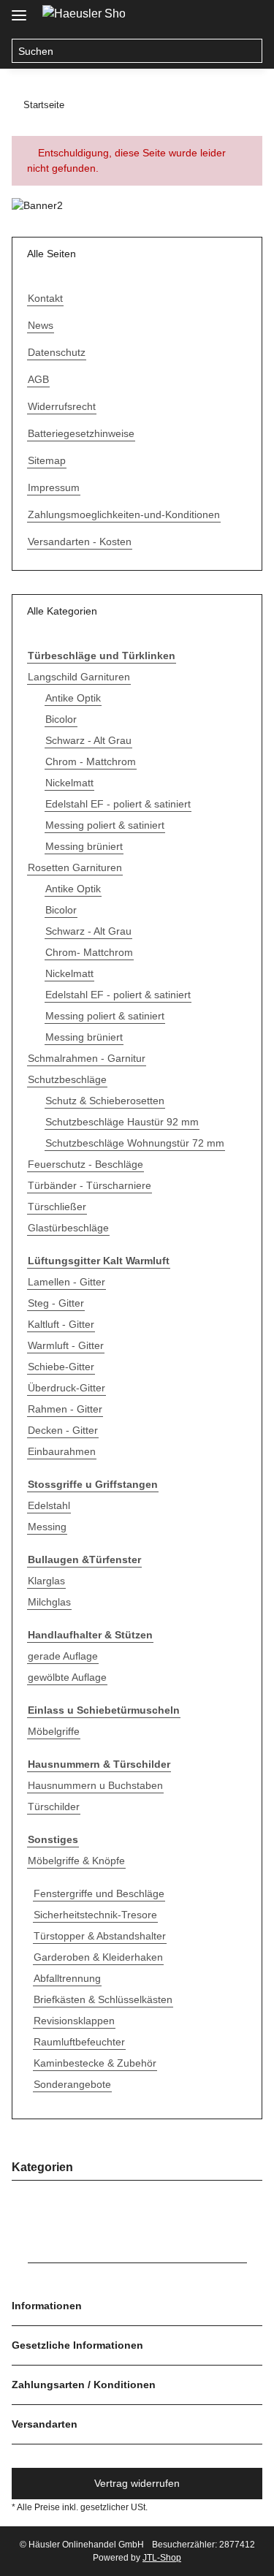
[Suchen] (250, 51)
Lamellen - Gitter (66, 1282)
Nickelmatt (69, 783)
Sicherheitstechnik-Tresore (95, 1915)
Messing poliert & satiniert (105, 825)
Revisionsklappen (74, 2021)
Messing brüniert (84, 846)
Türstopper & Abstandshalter (100, 1936)
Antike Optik (73, 698)
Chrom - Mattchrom (91, 761)
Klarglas (46, 1581)
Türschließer (57, 1207)
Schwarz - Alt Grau (88, 740)
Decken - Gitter (63, 1430)
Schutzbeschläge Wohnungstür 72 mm (135, 1143)
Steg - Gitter (56, 1303)
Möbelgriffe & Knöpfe (76, 1861)
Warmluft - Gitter (66, 1345)
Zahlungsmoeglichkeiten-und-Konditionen (124, 514)
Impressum (54, 487)
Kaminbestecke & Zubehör (95, 2063)
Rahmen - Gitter (65, 1409)
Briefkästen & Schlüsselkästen (103, 1999)
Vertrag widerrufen (137, 2483)
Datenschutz (57, 352)
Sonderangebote (72, 2084)
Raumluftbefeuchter (79, 2042)
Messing (47, 1527)
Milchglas (49, 1602)
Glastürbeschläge (68, 1228)
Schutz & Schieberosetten (105, 1101)
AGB (38, 379)
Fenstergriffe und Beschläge (99, 1893)
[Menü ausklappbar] (19, 9)
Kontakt (45, 298)
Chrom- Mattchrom (89, 952)
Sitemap (47, 460)
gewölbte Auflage (67, 1677)
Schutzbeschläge (67, 1079)
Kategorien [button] (42, 2167)
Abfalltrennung (67, 1978)
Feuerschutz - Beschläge (85, 1164)
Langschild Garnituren (79, 677)
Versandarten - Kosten (80, 542)
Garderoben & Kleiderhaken (98, 1957)
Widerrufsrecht (62, 406)
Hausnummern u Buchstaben (95, 1785)
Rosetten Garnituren (75, 867)
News (41, 325)
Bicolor (61, 719)
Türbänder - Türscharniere (90, 1185)
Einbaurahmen (62, 1451)
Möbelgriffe (54, 1731)
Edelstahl (49, 1505)
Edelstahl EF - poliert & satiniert (118, 804)
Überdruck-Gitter (66, 1388)
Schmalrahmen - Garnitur (87, 1058)
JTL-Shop (162, 2558)
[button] (220, 16)
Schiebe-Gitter (61, 1367)
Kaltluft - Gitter (61, 1324)
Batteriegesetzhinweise (81, 433)
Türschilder (54, 1806)
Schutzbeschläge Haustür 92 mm (122, 1122)
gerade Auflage (63, 1656)
